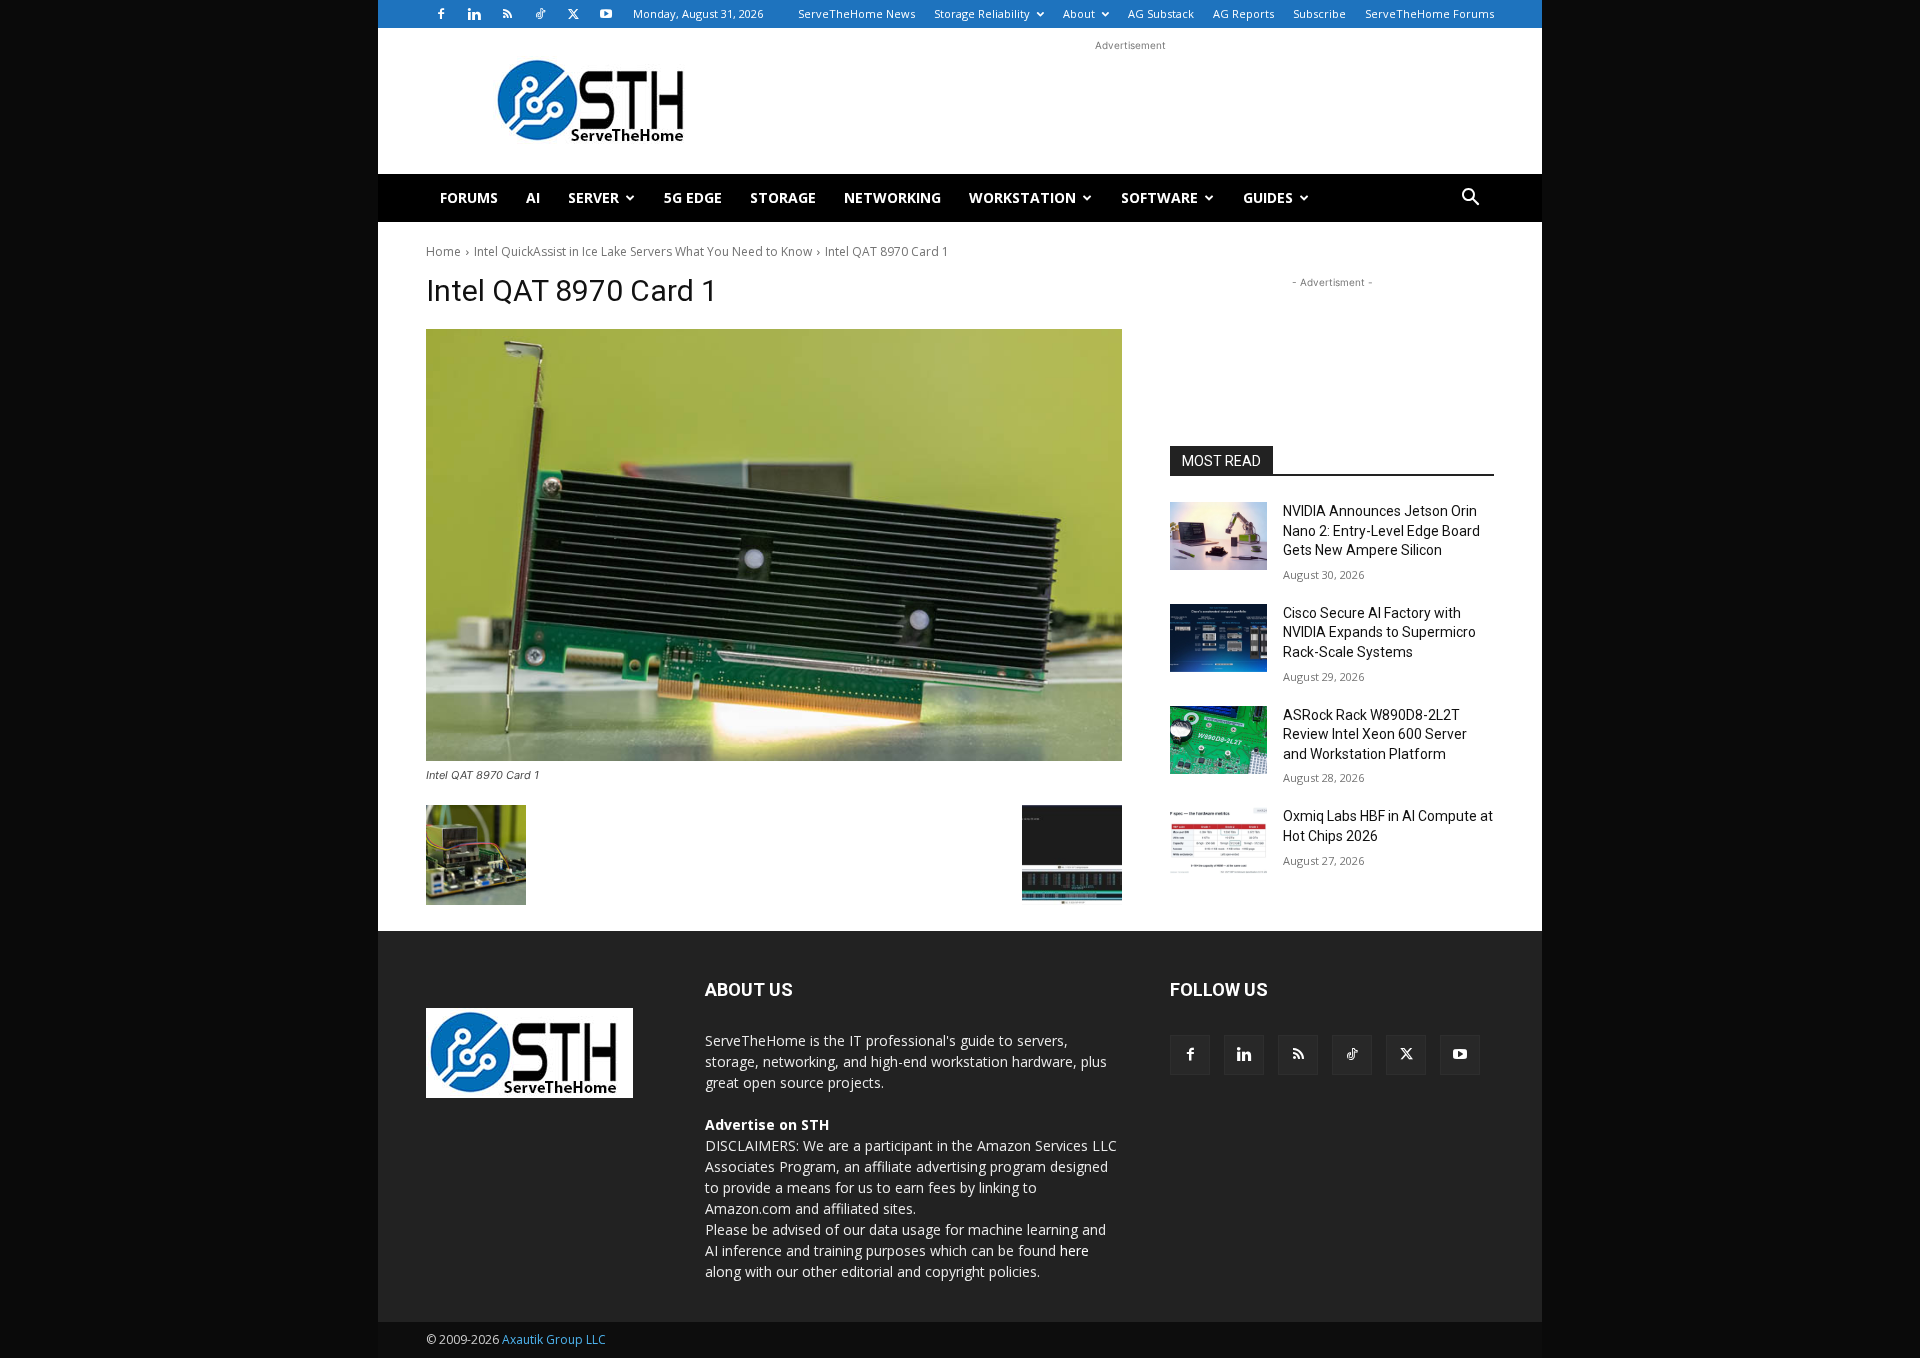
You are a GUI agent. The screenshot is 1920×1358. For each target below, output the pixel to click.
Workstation (1022, 197)
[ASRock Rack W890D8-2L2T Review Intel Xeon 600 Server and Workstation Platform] (1218, 740)
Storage (783, 197)
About (1079, 13)
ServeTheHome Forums (1429, 13)
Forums (469, 197)
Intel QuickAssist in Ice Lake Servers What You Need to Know (643, 251)
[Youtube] (606, 14)
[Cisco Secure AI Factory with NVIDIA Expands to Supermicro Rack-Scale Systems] (1218, 638)
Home (443, 251)
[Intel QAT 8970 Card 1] (774, 545)
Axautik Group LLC (554, 1339)
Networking (892, 197)
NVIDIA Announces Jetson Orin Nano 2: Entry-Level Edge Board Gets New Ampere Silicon (1381, 530)
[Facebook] (441, 14)
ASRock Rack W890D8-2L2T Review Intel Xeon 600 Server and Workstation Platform (1375, 734)
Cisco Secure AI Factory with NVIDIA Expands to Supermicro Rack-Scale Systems (1379, 632)
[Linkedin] (474, 14)
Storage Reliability (982, 13)
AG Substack (1161, 13)
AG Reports (1243, 13)
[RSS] (507, 14)
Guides (1268, 197)
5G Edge (693, 197)
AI (533, 197)
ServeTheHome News (856, 13)
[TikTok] (540, 14)
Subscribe (1319, 13)
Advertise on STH (767, 1124)
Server (593, 197)
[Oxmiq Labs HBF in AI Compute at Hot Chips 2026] (1218, 841)
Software (1159, 197)
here (1074, 1250)
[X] (573, 14)
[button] (1470, 199)
